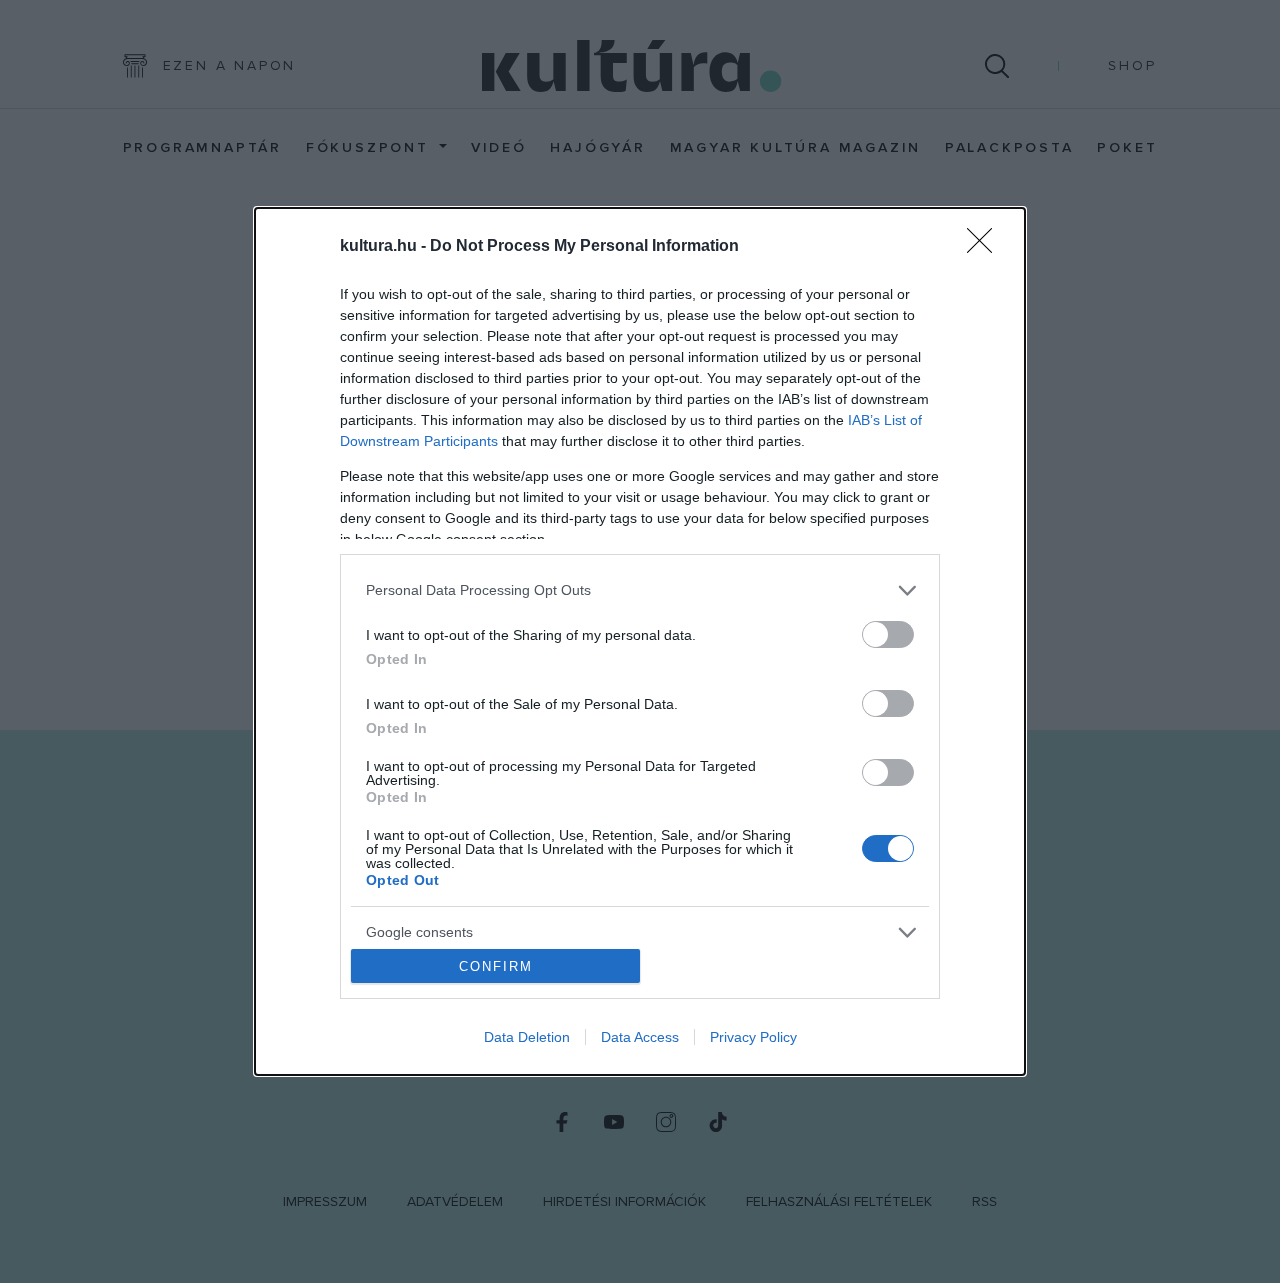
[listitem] (640, 590)
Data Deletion (527, 1037)
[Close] (986, 247)
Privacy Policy (753, 1037)
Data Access (640, 1037)
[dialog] (640, 642)
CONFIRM (496, 966)
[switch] (888, 634)
